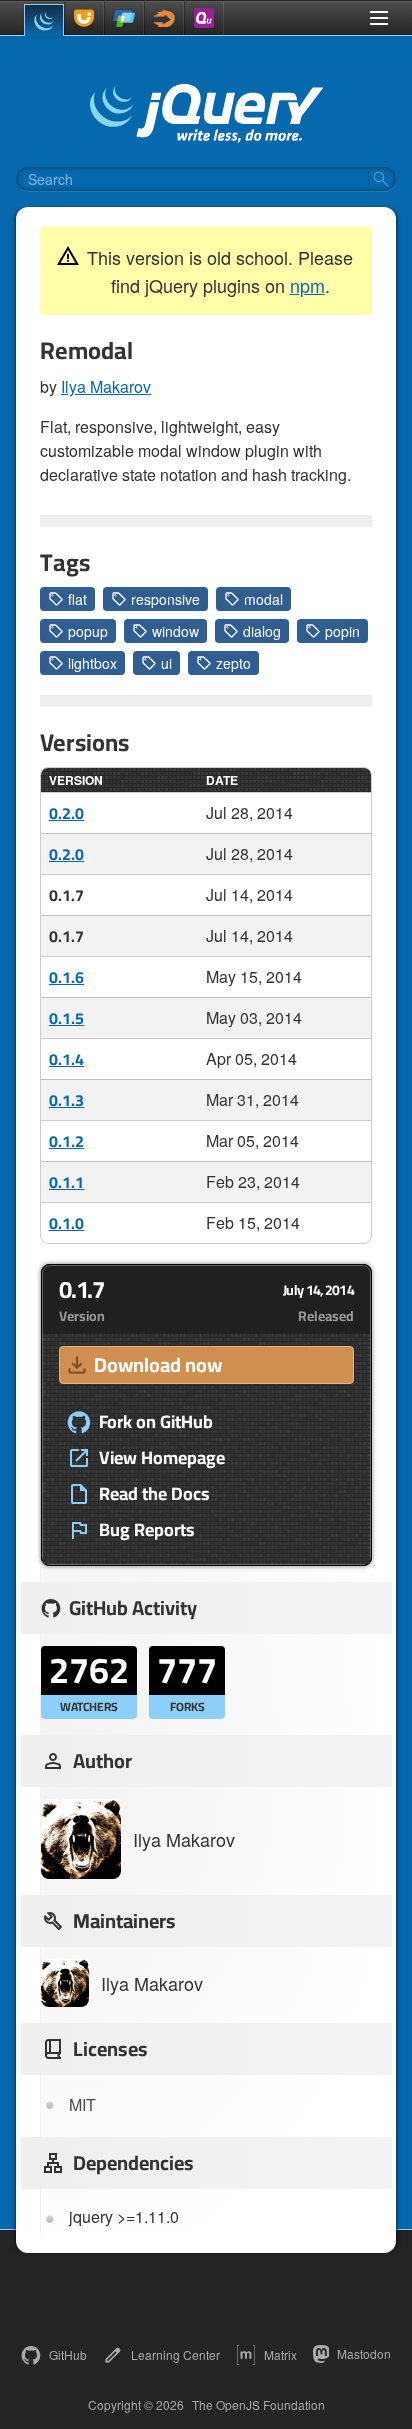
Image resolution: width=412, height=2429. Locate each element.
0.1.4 (66, 1059)
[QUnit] (204, 18)
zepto (233, 663)
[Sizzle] (164, 18)
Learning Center (175, 2354)
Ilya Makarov (106, 386)
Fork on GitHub (156, 1422)
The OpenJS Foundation (258, 2405)
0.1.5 (66, 1018)
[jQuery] (44, 20)
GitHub (68, 2354)
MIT (82, 2104)
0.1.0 (66, 1223)
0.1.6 (66, 977)
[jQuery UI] (84, 18)
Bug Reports (147, 1530)
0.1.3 (66, 1100)
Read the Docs (154, 1494)
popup (88, 631)
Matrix (280, 2354)
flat (77, 599)
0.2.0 (66, 813)
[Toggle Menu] (379, 18)
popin (342, 631)
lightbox (92, 663)
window (175, 631)
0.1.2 (66, 1141)
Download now (158, 1364)
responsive (165, 599)
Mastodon (364, 2353)
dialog (262, 631)
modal (263, 599)
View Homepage (162, 1458)
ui (166, 663)
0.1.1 (66, 1182)
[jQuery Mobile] (124, 18)
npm (307, 285)
